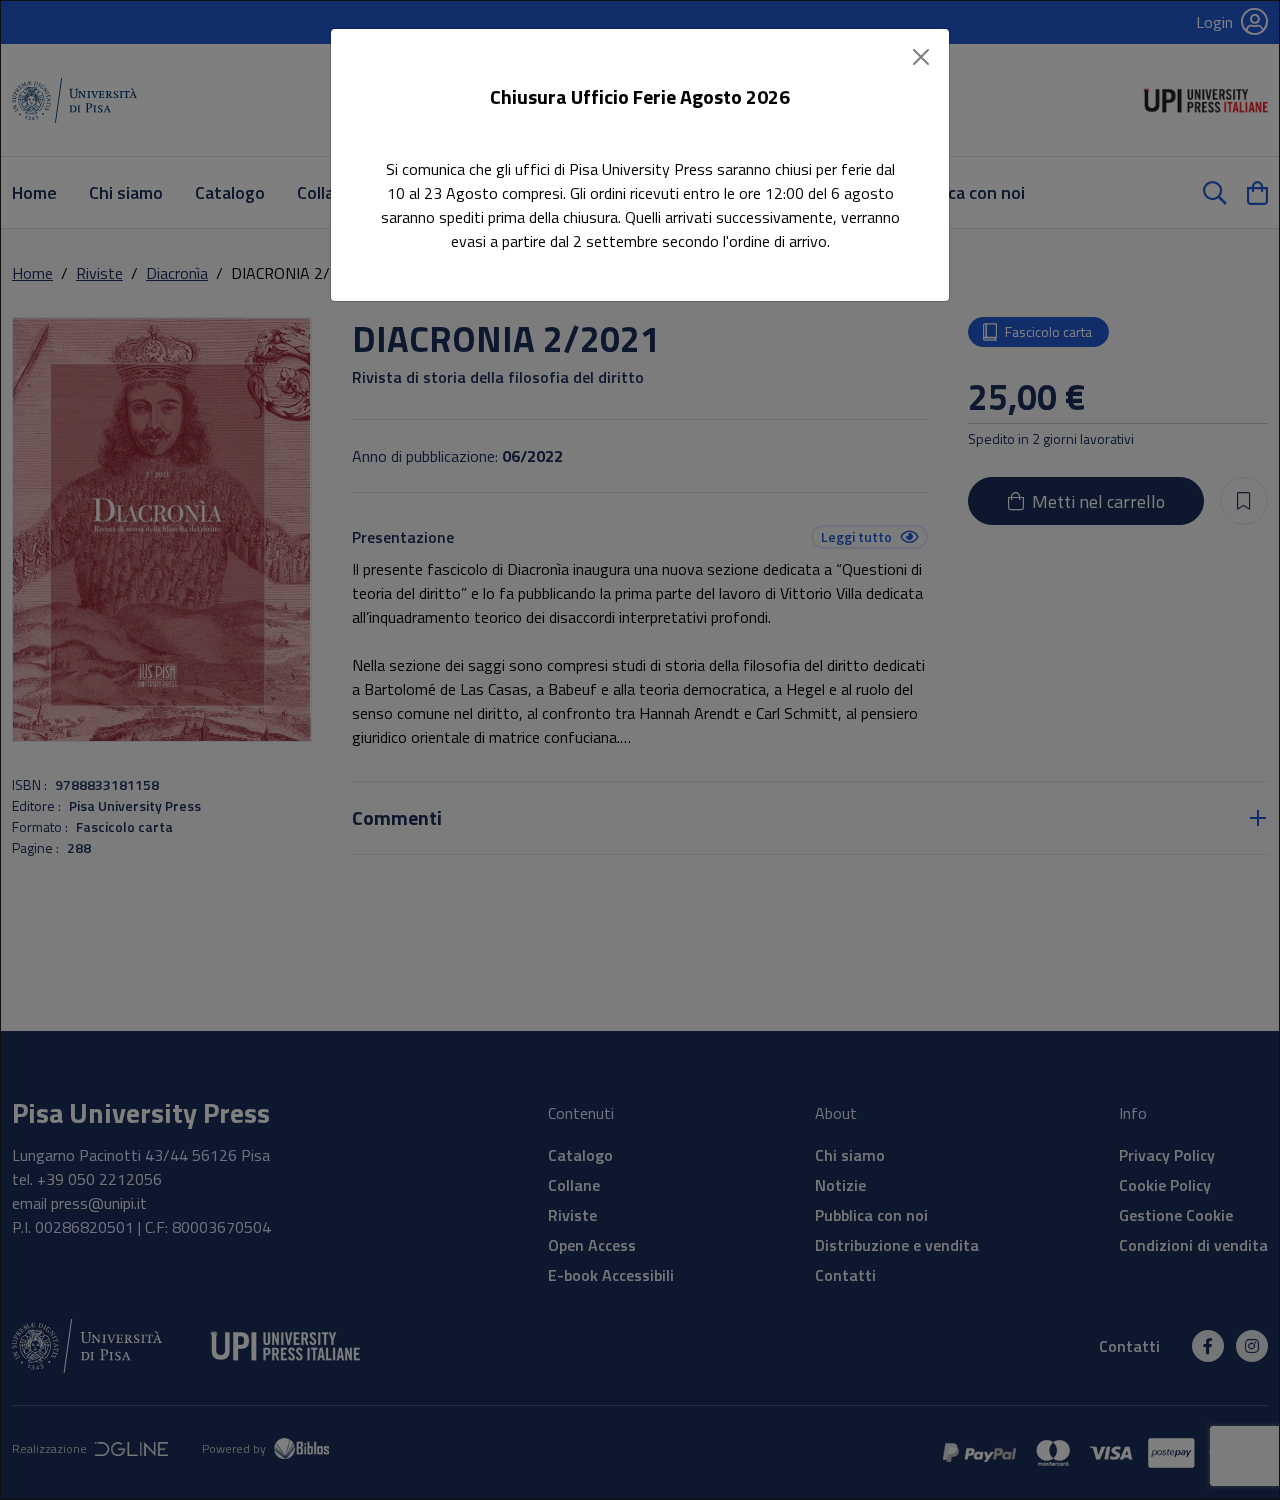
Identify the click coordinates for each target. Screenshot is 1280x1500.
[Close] (921, 57)
